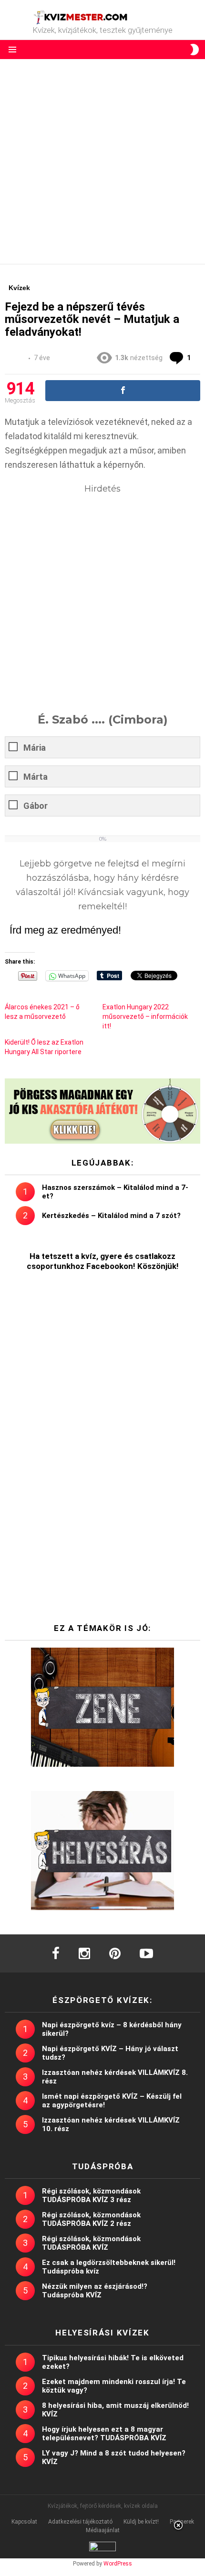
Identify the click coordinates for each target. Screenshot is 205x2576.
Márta (36, 777)
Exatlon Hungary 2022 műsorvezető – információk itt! (145, 1016)
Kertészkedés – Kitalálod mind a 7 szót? (111, 1216)
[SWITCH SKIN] (195, 50)
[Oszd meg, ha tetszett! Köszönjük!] (123, 391)
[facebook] (56, 1953)
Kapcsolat (24, 2522)
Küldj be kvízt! (141, 2522)
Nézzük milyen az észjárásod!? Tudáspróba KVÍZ (95, 2291)
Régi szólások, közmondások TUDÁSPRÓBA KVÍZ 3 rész (91, 2195)
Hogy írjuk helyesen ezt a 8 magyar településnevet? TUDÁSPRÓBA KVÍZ (104, 2434)
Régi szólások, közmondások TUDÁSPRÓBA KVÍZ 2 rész (91, 2219)
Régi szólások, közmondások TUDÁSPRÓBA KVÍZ (91, 2243)
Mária (35, 748)
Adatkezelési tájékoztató (80, 2522)
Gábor (36, 806)
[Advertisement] (102, 161)
